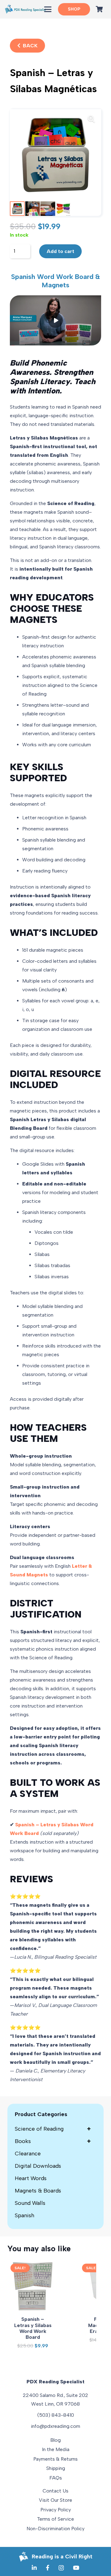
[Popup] (55, 320)
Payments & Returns (55, 2459)
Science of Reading (53, 2129)
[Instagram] (61, 2568)
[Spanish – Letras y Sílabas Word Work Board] (33, 2286)
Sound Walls (30, 2203)
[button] (48, 9)
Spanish (25, 2215)
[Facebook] (48, 2568)
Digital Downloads (38, 2166)
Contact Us (55, 2491)
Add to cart (60, 251)
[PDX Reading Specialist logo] (25, 9)
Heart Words (31, 2178)
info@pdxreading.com (55, 2426)
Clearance (28, 2154)
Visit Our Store (55, 2500)
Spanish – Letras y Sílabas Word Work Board (33, 2328)
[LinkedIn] (34, 2568)
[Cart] (99, 9)
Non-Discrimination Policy (55, 2529)
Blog (55, 2440)
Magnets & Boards (38, 2191)
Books (53, 2141)
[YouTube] (76, 2568)
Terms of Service (55, 2519)
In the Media (56, 2449)
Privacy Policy (56, 2510)
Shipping (56, 2468)
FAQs (56, 2478)
